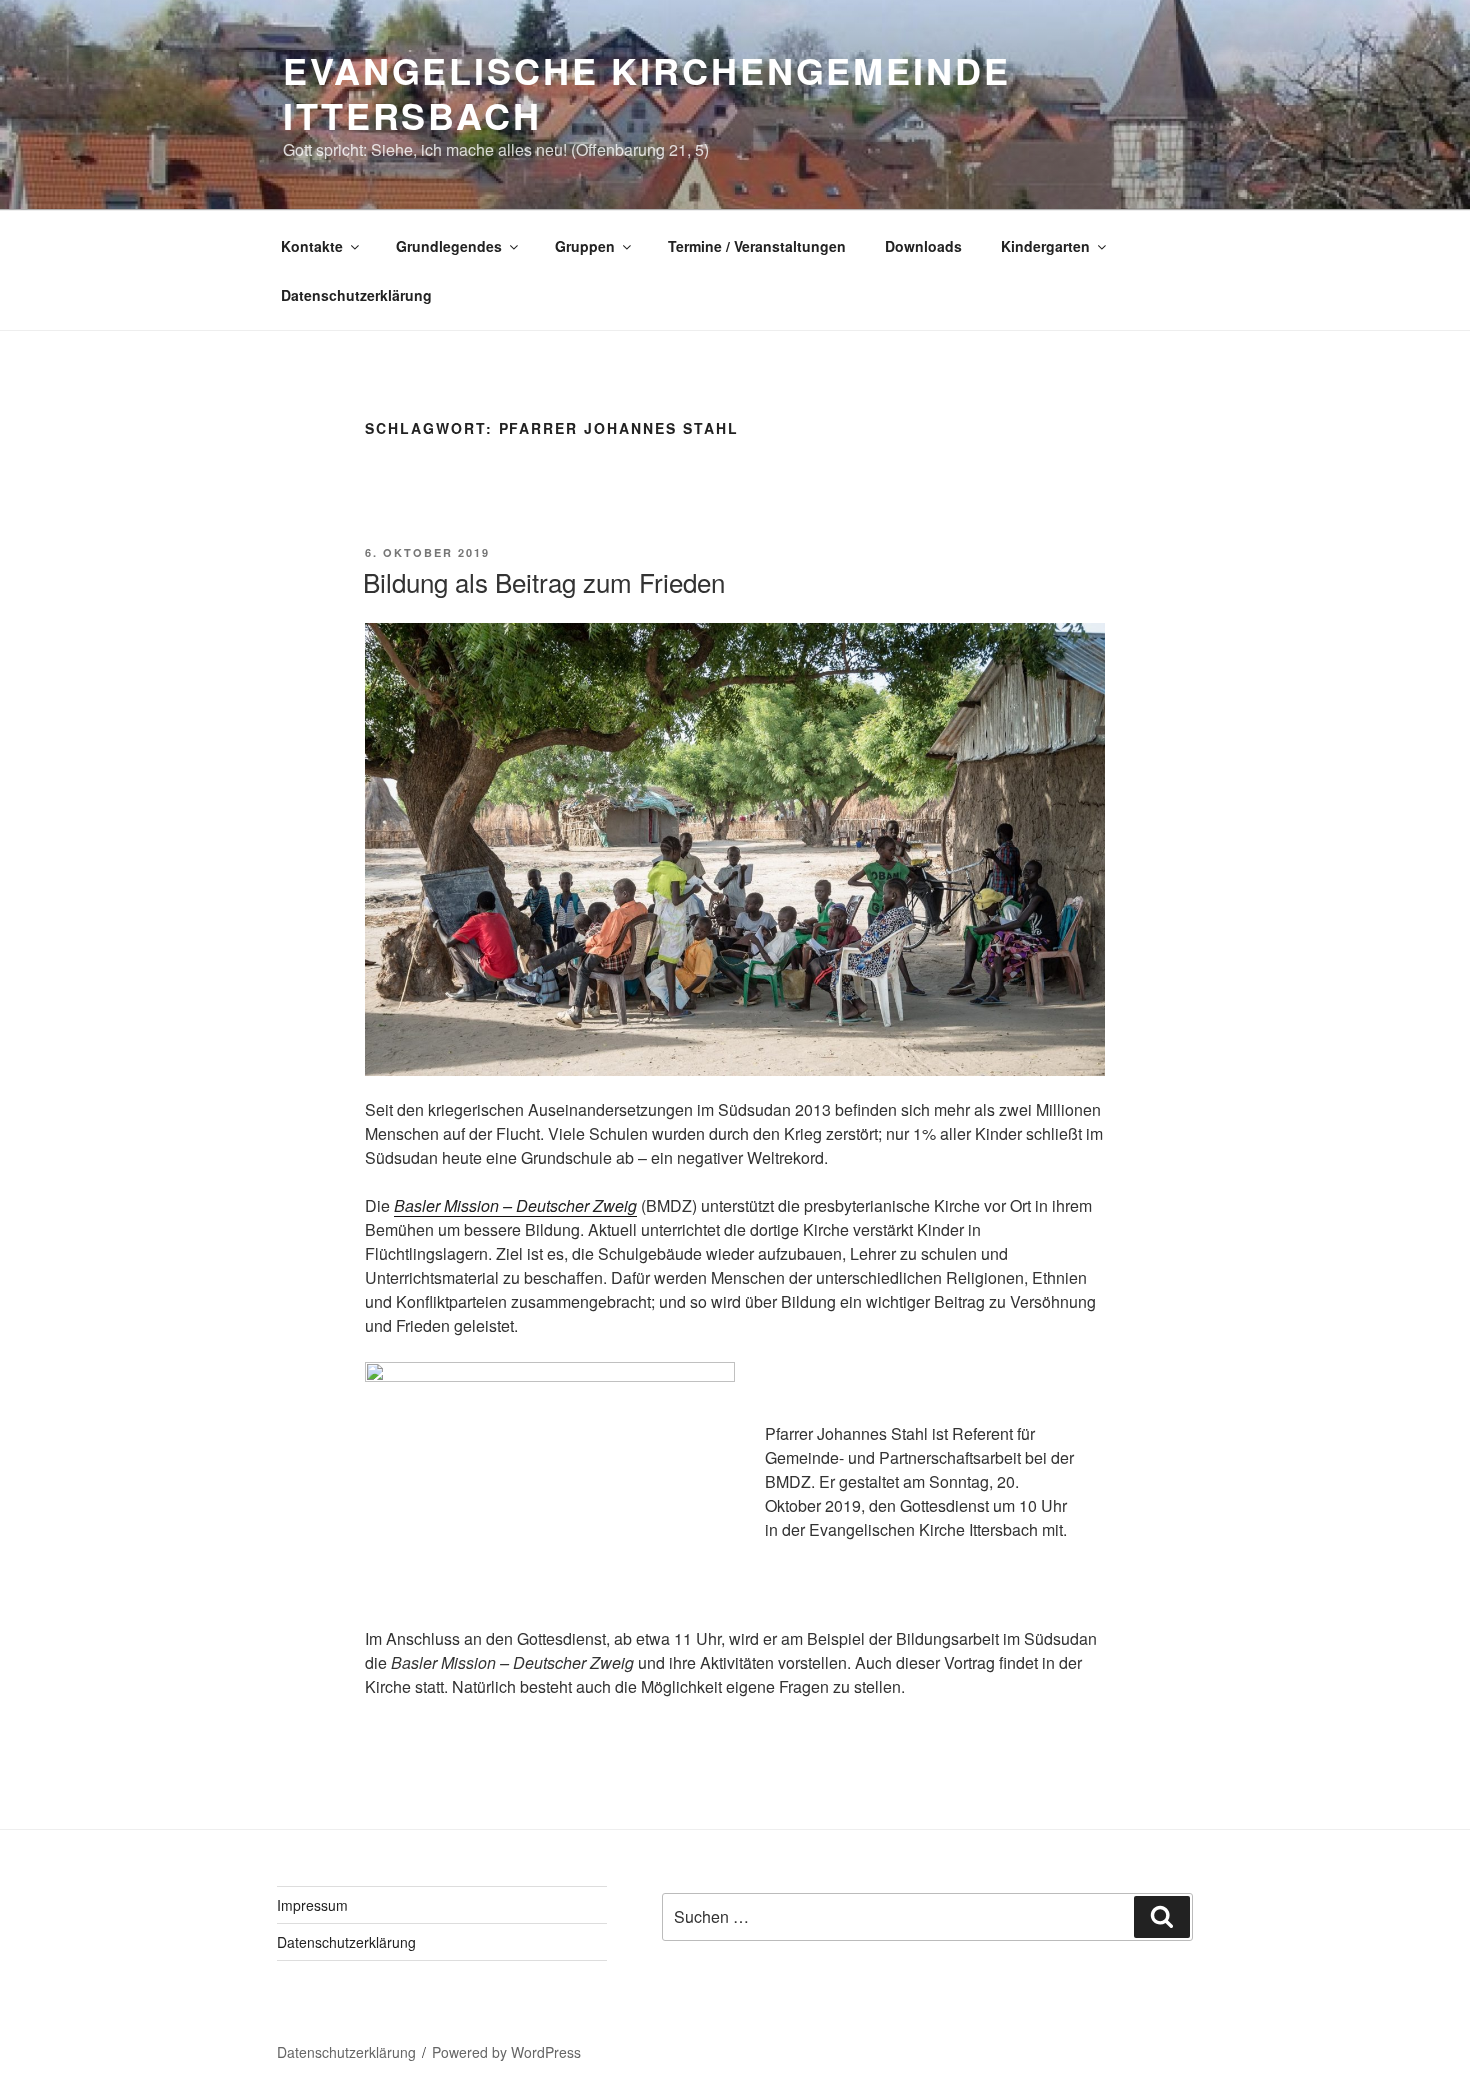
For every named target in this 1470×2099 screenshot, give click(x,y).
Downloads (923, 246)
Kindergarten (1045, 246)
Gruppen (585, 246)
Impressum (312, 1905)
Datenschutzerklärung (356, 295)
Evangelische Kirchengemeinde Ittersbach (647, 92)
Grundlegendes (449, 246)
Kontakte (312, 246)
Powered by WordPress (506, 2052)
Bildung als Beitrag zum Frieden (544, 581)
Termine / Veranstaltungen (757, 246)
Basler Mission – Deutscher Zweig (515, 1205)
